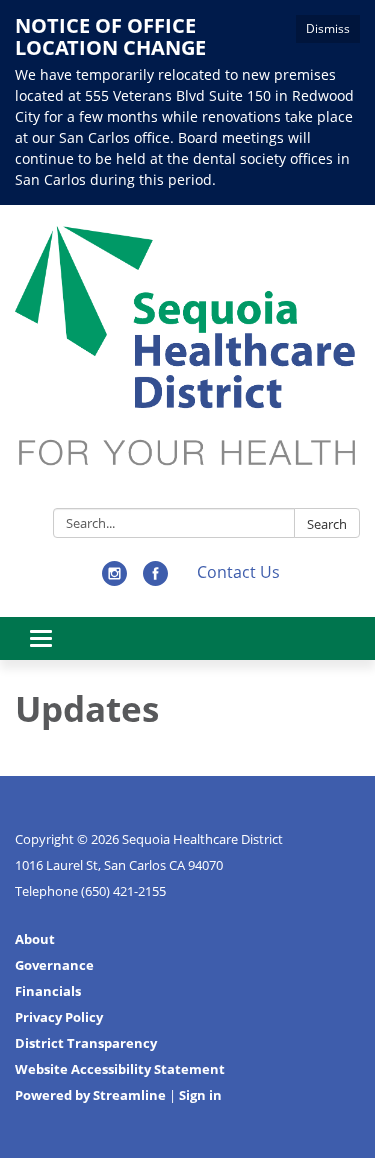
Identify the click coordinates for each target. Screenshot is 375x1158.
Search (327, 524)
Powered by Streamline (90, 1095)
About (35, 939)
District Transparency (86, 1043)
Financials (48, 991)
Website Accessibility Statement (120, 1069)
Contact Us (238, 572)
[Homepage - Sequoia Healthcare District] (187, 360)
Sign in (200, 1095)
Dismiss (328, 28)
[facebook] (155, 580)
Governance (54, 965)
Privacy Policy (59, 1017)
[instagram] (114, 580)
